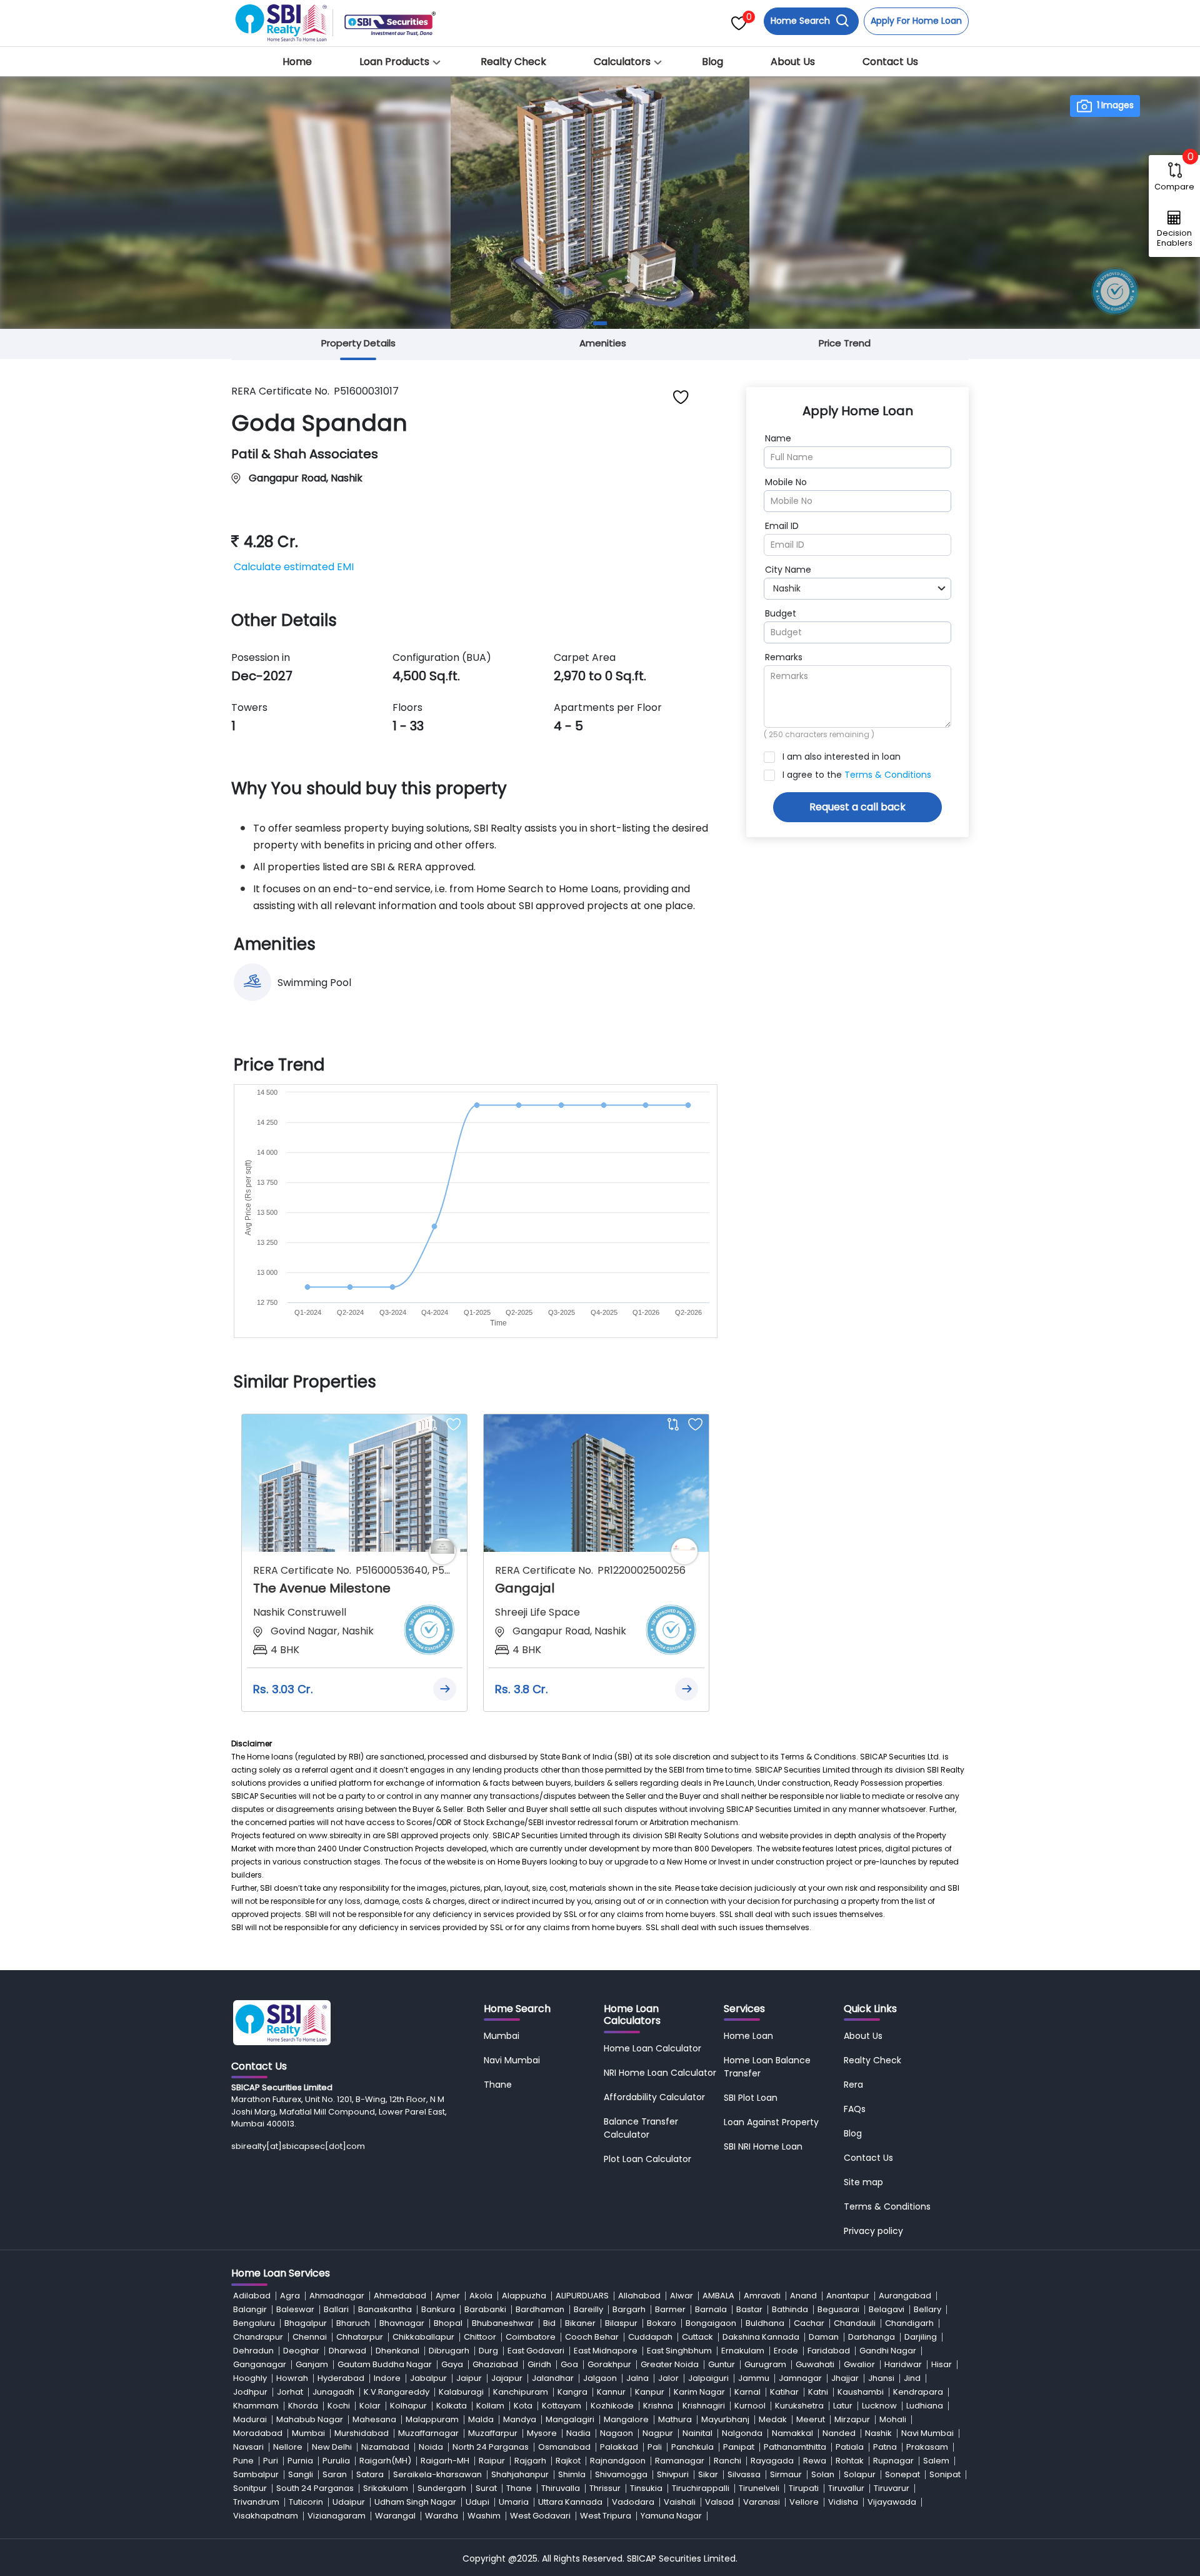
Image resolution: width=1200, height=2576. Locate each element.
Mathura (675, 2419)
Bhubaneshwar (503, 2323)
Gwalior (859, 2364)
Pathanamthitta (795, 2447)
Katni (818, 2392)
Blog (712, 62)
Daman (824, 2337)
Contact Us (890, 62)
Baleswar (295, 2309)
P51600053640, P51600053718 (403, 1570)
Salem (936, 2461)
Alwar (682, 2296)
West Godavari (540, 2516)
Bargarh (629, 2309)
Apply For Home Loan (916, 21)
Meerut (811, 2419)
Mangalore (626, 2419)
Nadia (578, 2433)
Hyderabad (341, 2378)
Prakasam (927, 2447)
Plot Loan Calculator (647, 2159)
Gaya (452, 2364)
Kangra (572, 2392)
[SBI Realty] (282, 19)
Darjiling (921, 2337)
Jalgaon (600, 2378)
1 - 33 (408, 726)
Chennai (310, 2337)
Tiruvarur (892, 2488)
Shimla (572, 2474)
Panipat (739, 2447)
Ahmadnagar (337, 2296)
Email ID (782, 526)
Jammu (754, 2378)
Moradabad (258, 2433)
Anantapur (848, 2296)
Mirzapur (852, 2419)
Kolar (370, 2406)
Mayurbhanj (725, 2419)
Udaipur (349, 2502)
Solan (823, 2474)
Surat (486, 2488)
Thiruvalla (561, 2488)
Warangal (395, 2516)
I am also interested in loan (842, 757)
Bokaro (662, 2323)
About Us (793, 62)
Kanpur (650, 2392)
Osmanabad (564, 2447)
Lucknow (879, 2406)
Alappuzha (524, 2296)
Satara (370, 2474)
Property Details (358, 343)
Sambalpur (256, 2474)
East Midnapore (606, 2351)
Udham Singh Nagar (415, 2502)
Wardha (442, 2516)
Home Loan (748, 2036)
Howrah (292, 2378)
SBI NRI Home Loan (763, 2146)
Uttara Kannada (570, 2502)
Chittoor (480, 2337)
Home (297, 62)
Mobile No (786, 482)
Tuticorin (306, 2502)
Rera (853, 2085)
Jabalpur (428, 2378)
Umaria (514, 2502)
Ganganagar (260, 2364)
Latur (843, 2406)
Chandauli (855, 2323)
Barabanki (485, 2309)
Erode (786, 2351)
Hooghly (250, 2378)
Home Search (802, 21)
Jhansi (881, 2378)
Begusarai (838, 2309)
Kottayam (562, 2406)
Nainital (697, 2433)
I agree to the (857, 775)
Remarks (784, 657)
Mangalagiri (570, 2419)
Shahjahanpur (520, 2474)
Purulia (336, 2461)
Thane (498, 2085)
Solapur (860, 2474)
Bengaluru (254, 2323)
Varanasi (762, 2502)
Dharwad (347, 2351)
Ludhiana (925, 2406)
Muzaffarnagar (428, 2433)
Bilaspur (621, 2323)
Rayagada (772, 2461)
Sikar (708, 2474)
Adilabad (252, 2296)
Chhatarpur (360, 2337)
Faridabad (829, 2351)
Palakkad (619, 2447)
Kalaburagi (461, 2392)
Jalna (637, 2378)
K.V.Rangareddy (397, 2392)
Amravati (762, 2296)
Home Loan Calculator (652, 2048)
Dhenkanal (397, 2351)
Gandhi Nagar (888, 2351)
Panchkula (692, 2447)
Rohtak (850, 2461)
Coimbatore (531, 2337)
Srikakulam (386, 2488)
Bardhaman (540, 2309)
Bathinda (790, 2309)
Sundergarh (442, 2488)
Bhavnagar (402, 2323)
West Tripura (606, 2516)
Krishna (658, 2406)
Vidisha (843, 2502)
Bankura (438, 2309)
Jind (912, 2378)
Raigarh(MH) (385, 2461)
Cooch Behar (592, 2337)
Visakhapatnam (266, 2516)
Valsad (719, 2502)
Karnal (747, 2392)
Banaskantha (385, 2309)
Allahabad (639, 2296)
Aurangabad (905, 2296)
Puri (271, 2461)
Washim (484, 2516)
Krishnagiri (704, 2406)
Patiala (850, 2447)
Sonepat (902, 2474)
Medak (773, 2419)
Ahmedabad (400, 2296)
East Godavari (536, 2351)
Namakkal (792, 2433)
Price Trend (845, 343)
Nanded (839, 2433)
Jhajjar (845, 2378)
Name (778, 438)
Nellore (288, 2447)
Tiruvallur (846, 2488)
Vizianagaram (337, 2516)
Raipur (492, 2461)
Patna (885, 2447)
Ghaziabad (495, 2364)
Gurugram (765, 2364)
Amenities (603, 343)
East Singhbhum (679, 2351)
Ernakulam (743, 2351)
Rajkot (568, 2461)
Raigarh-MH (445, 2461)
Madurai (250, 2419)
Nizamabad (385, 2447)
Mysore (542, 2433)
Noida (431, 2447)
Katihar (784, 2392)
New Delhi (332, 2447)
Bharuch (353, 2323)
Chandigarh (909, 2323)
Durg (488, 2351)
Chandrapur (258, 2337)
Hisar (942, 2364)
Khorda (303, 2406)
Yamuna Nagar (671, 2516)
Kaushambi (861, 2392)
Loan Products (394, 62)
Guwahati (815, 2364)
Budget (781, 613)
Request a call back (857, 807)
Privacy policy (873, 2231)
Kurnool (750, 2406)
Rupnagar (893, 2461)
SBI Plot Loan (751, 2098)
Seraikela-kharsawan (437, 2474)
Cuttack (697, 2337)
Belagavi (887, 2309)
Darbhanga (872, 2337)
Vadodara (633, 2502)
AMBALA (718, 2296)
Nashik (878, 2433)
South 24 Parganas (315, 2488)
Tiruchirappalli (701, 2488)
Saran (335, 2474)
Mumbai (502, 2036)
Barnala (711, 2309)
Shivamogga (621, 2474)
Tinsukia (646, 2488)
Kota (523, 2406)
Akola (481, 2296)
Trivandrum (256, 2502)
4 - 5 (568, 726)
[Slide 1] (600, 323)
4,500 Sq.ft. (426, 676)
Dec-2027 (262, 676)
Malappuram (432, 2419)
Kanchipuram (521, 2392)
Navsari (248, 2447)
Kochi (339, 2406)
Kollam (490, 2406)
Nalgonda (742, 2433)
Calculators (622, 62)
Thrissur (605, 2488)
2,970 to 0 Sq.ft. (600, 676)
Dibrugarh (449, 2351)
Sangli (301, 2474)
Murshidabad (362, 2433)
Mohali (893, 2419)
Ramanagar (680, 2461)
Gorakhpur (609, 2364)
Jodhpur (250, 2392)
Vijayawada (892, 2502)
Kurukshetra (799, 2406)
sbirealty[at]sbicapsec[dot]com (298, 2146)
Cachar (809, 2323)
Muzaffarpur (493, 2433)
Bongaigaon (711, 2323)
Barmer (670, 2309)
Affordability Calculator (654, 2097)
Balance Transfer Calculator (641, 2128)
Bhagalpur (306, 2323)
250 (776, 734)
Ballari (336, 2309)
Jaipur (469, 2378)
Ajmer (448, 2296)
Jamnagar (800, 2378)
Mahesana (374, 2419)
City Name (788, 570)
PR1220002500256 (642, 1570)
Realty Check (513, 62)
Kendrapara (918, 2392)
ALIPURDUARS (582, 2296)
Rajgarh (530, 2461)
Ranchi (727, 2461)
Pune (243, 2461)
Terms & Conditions (888, 775)
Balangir (250, 2309)
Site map (863, 2182)
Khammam (256, 2406)
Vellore (804, 2502)
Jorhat (290, 2392)
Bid (549, 2323)
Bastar (749, 2309)
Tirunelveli (759, 2488)
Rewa (815, 2461)
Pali (655, 2447)
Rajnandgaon (618, 2461)
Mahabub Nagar (310, 2419)
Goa (569, 2364)
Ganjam (312, 2364)
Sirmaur (786, 2474)
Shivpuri (673, 2474)
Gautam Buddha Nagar (385, 2364)
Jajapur (507, 2378)
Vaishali (680, 2502)
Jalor (668, 2378)
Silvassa (744, 2474)
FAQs (855, 2109)
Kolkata (452, 2406)
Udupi (477, 2502)
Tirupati (804, 2488)
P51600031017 (366, 391)
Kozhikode (612, 2406)
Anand (803, 2296)
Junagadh (333, 2392)
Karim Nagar (699, 2392)
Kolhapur (408, 2406)
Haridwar (903, 2364)
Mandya (520, 2419)
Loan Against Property (771, 2122)
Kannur (611, 2392)
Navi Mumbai (512, 2060)
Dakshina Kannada (761, 2337)
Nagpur (658, 2433)
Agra (290, 2296)
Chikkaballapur (423, 2337)
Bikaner (580, 2323)
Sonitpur (250, 2488)
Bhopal (448, 2323)
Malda (481, 2419)
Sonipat (945, 2474)
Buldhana (765, 2323)
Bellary (927, 2309)
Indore (387, 2378)
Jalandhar (553, 2378)
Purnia (300, 2461)
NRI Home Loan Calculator (660, 2073)
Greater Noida (670, 2364)
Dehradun (253, 2351)
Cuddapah (650, 2337)
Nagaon (617, 2433)
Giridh (539, 2364)
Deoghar (301, 2351)
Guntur (722, 2364)
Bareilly (588, 2309)
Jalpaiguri (708, 2378)
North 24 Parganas (491, 2447)
